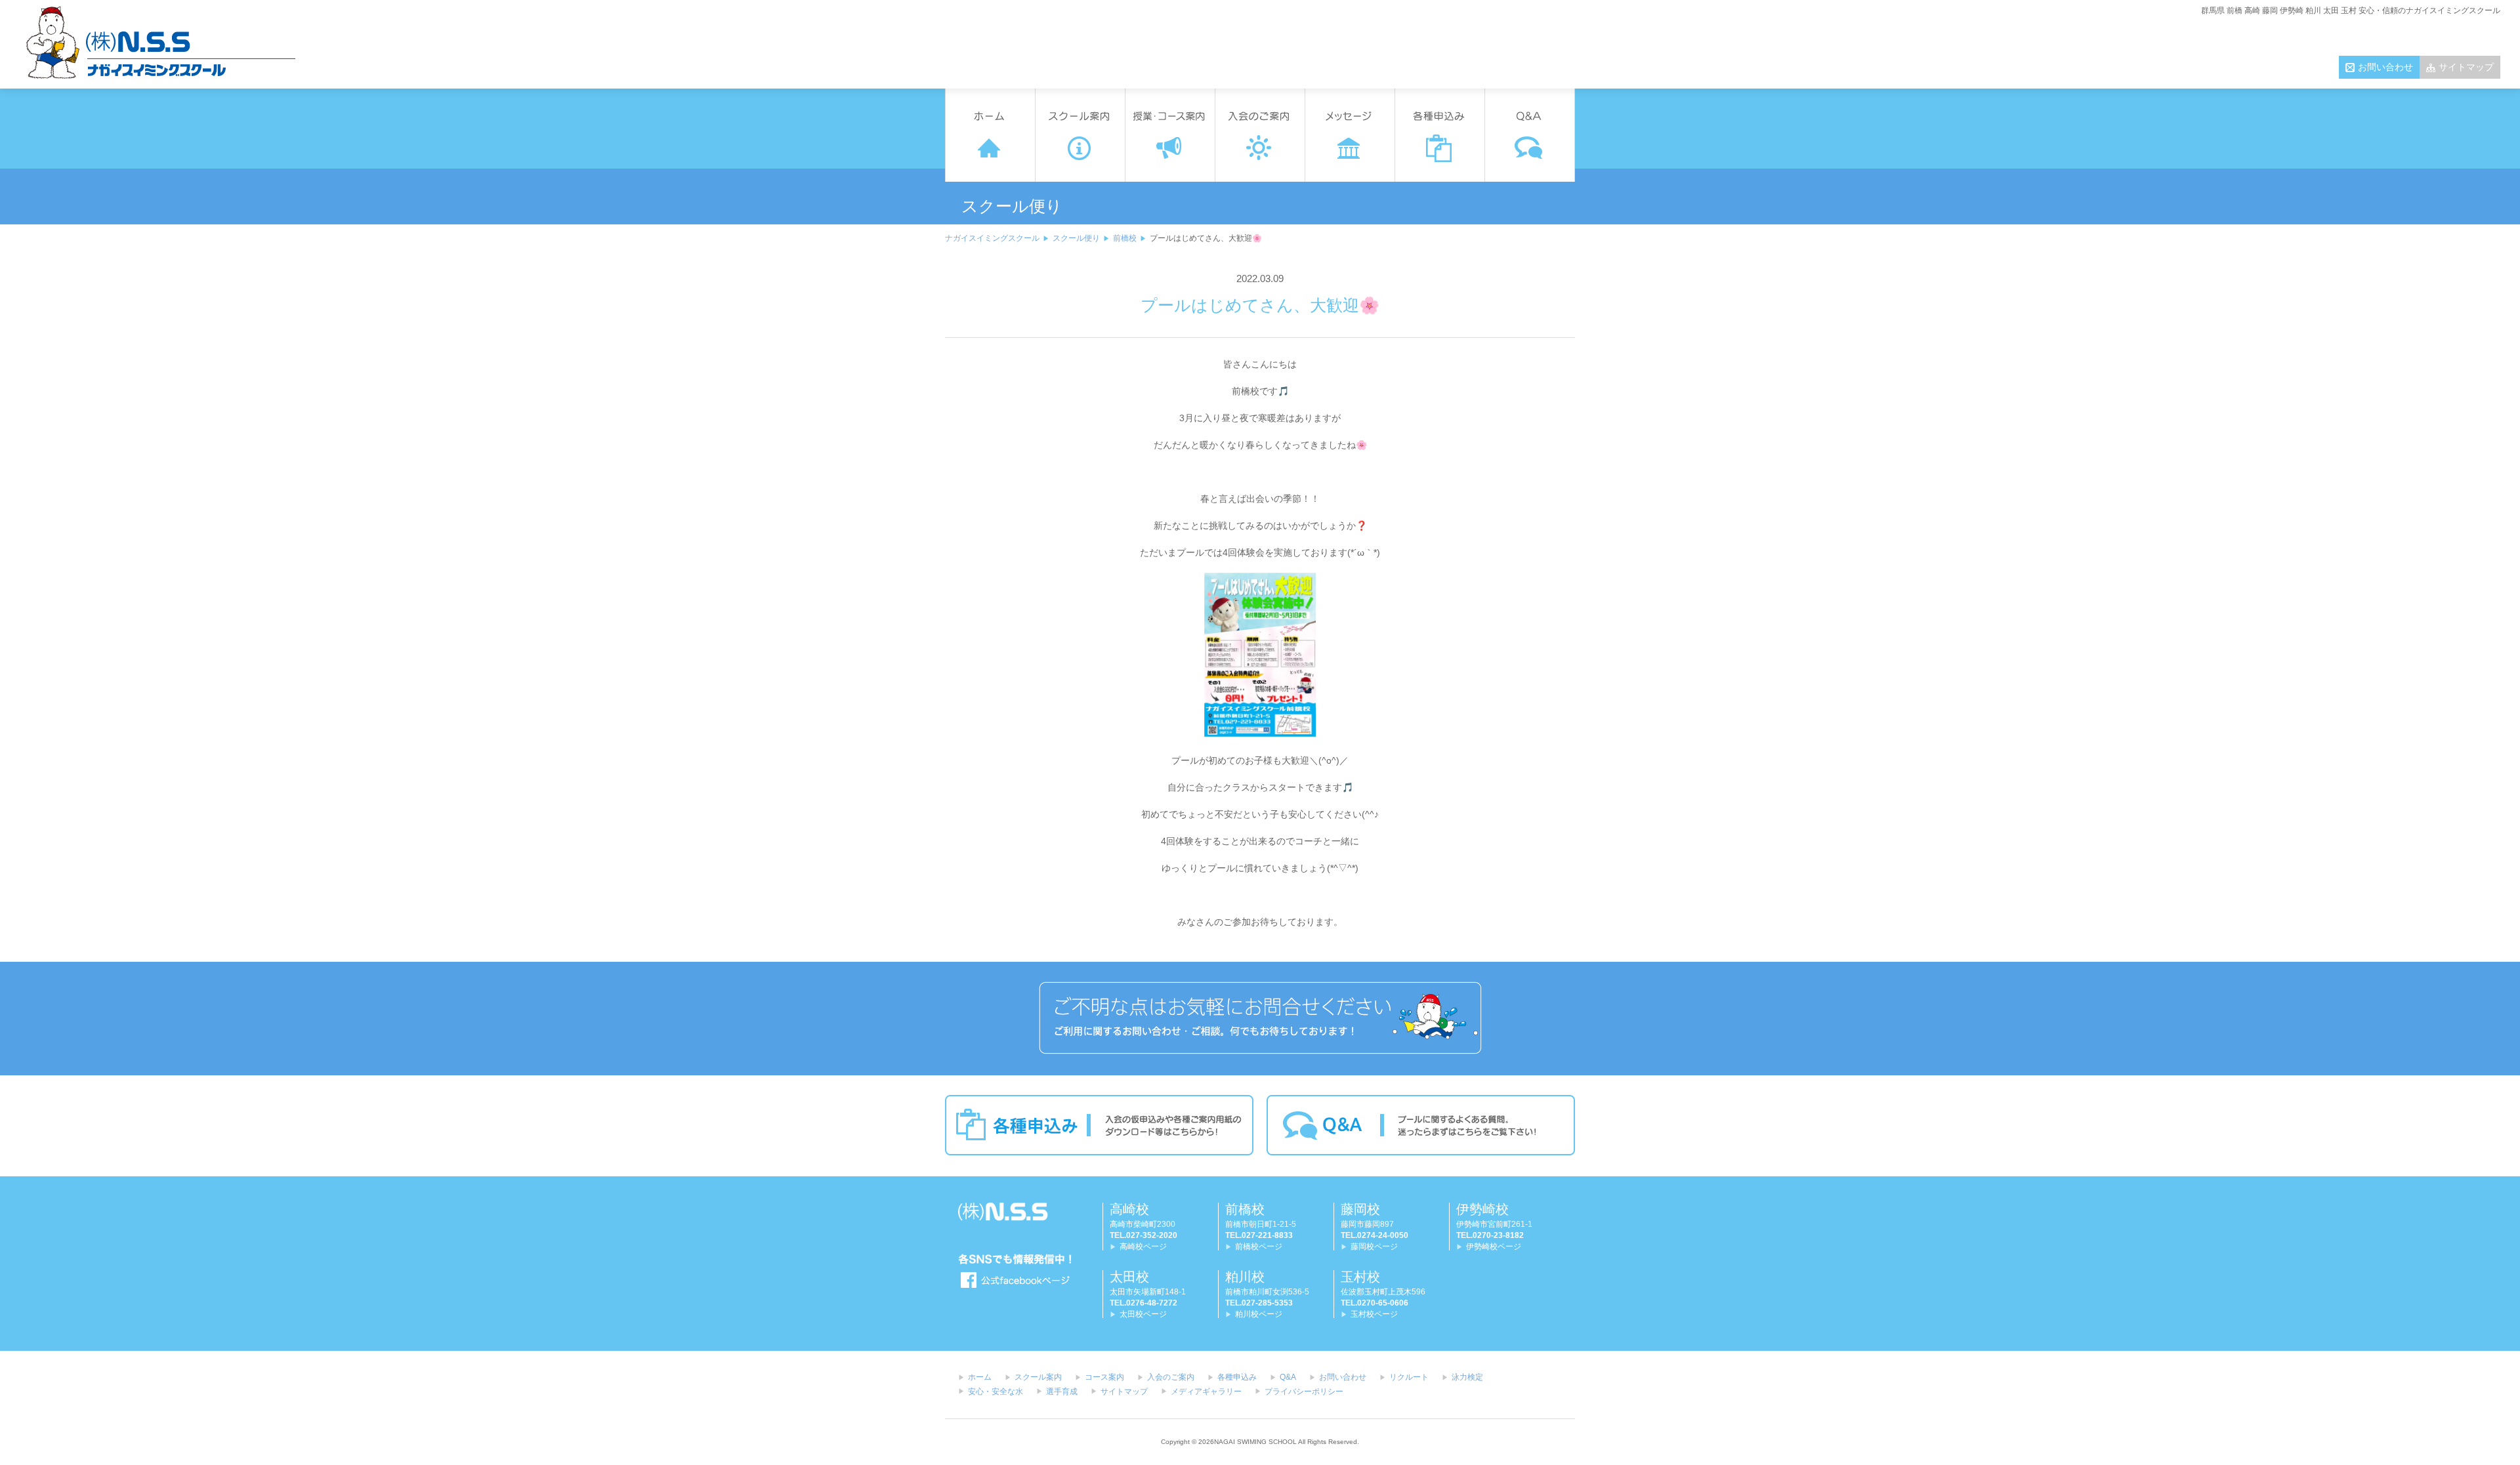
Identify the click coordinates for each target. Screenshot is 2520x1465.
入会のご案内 (1171, 1377)
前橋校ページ (1259, 1247)
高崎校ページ (1143, 1247)
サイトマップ (2466, 67)
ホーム (980, 1377)
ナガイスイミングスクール (992, 238)
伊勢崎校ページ (1494, 1247)
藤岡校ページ (1374, 1247)
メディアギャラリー (1206, 1392)
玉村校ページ (1374, 1314)
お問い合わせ (2385, 67)
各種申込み (1237, 1377)
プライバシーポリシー (1304, 1392)
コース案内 (1104, 1377)
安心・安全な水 (996, 1392)
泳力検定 (1467, 1377)
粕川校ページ (1259, 1314)
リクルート (1409, 1377)
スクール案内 (1038, 1377)
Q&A (1288, 1377)
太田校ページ (1143, 1314)
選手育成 (1062, 1392)
